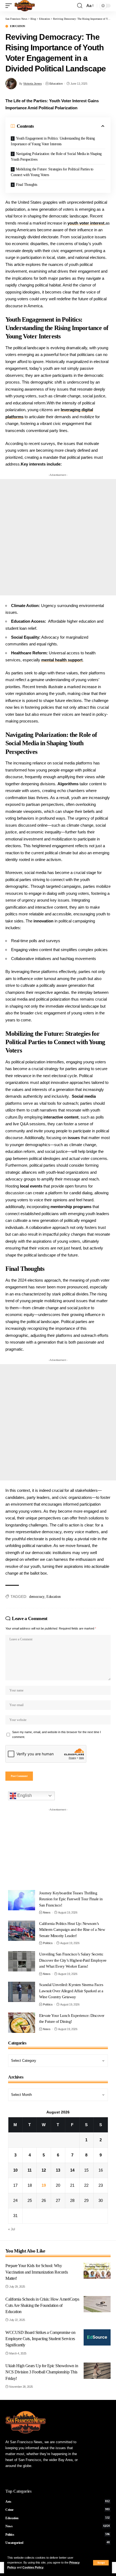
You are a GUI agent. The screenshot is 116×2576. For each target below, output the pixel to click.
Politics (48, 1943)
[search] (80, 6)
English (24, 1795)
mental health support (62, 660)
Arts (58, 2502)
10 (15, 2170)
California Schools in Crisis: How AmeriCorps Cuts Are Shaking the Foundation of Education (42, 2305)
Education (18, 26)
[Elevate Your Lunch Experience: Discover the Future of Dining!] (22, 2023)
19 (44, 2185)
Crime (58, 2510)
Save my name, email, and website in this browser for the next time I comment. (57, 1734)
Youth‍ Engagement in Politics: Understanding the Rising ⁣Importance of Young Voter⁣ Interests (53, 141)
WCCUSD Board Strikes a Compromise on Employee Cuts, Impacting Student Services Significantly (40, 2339)
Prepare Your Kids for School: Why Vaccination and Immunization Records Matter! (37, 2272)
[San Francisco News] (25, 6)
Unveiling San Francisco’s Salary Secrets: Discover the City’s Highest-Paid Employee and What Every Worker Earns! (73, 1960)
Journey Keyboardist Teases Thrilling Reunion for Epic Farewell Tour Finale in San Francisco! (71, 1899)
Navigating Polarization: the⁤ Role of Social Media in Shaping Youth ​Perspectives (56, 157)
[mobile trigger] (10, 6)
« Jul (12, 2229)
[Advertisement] (58, 537)
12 (44, 2170)
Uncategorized (58, 2543)
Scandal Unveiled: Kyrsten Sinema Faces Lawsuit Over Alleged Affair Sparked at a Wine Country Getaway (71, 1991)
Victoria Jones (32, 84)
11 (30, 2170)
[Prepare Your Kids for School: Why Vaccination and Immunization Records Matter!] (97, 2271)
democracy (37, 1597)
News (47, 1912)
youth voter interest (86, 223)
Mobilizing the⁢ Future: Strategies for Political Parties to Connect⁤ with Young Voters (52, 172)
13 (58, 2170)
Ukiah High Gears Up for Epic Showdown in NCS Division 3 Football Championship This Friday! (42, 2372)
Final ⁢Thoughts (27, 185)
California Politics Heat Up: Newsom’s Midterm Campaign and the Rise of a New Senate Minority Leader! (72, 1930)
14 (72, 2170)
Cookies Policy (33, 2567)
